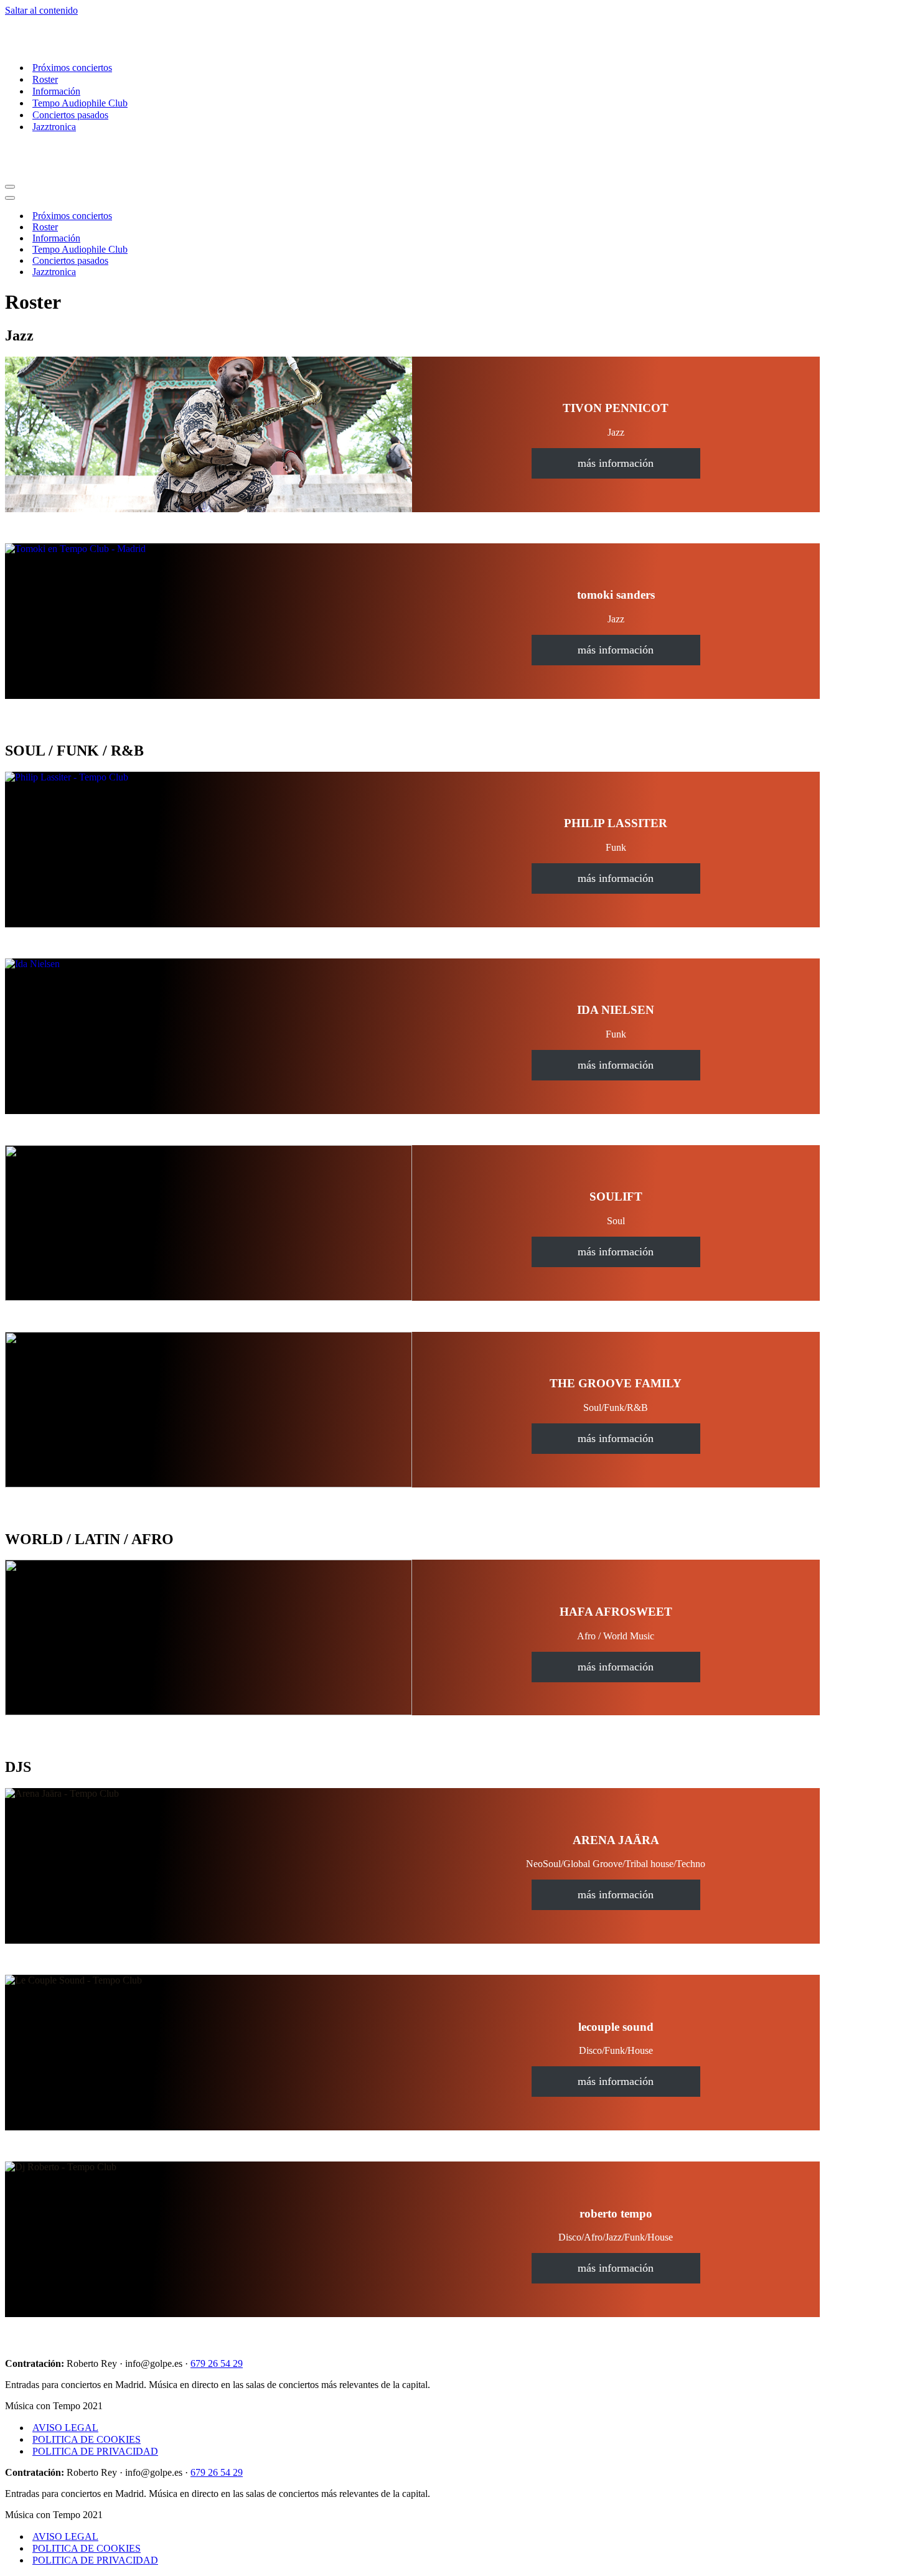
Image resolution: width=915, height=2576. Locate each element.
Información (56, 91)
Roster (45, 79)
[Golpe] (67, 46)
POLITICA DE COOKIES (87, 2439)
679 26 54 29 (217, 2363)
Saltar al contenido (41, 10)
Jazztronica (54, 127)
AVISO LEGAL (65, 2428)
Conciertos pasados (70, 115)
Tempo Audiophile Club (80, 103)
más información (616, 463)
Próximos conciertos (72, 68)
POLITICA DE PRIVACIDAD (95, 2451)
